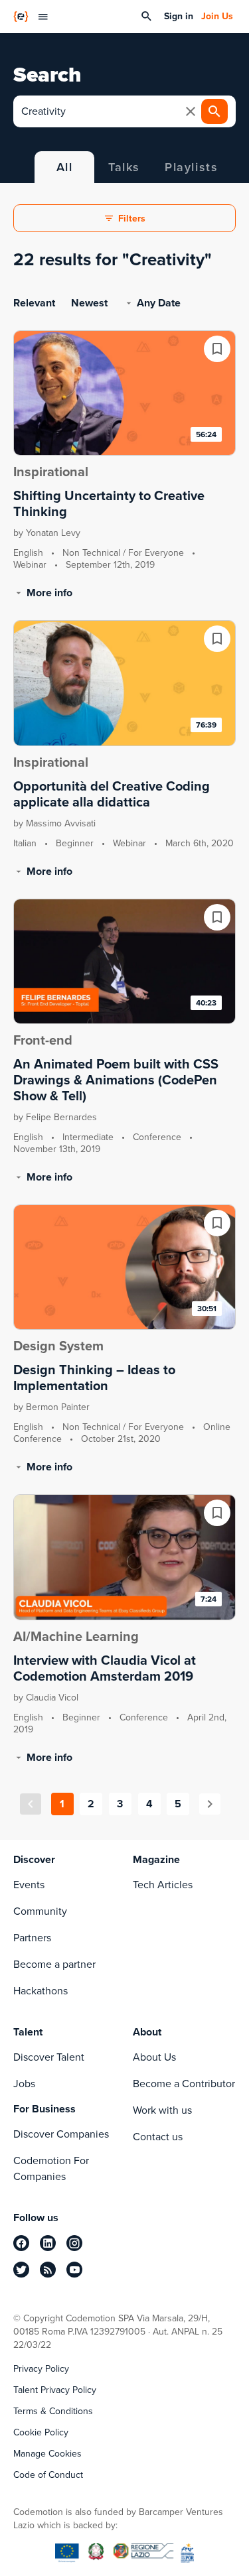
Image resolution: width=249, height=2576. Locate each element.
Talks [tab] (124, 167)
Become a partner (54, 1964)
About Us (154, 2057)
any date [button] (159, 303)
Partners (32, 1938)
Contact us (158, 2137)
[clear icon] (191, 111)
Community (40, 1911)
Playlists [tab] (191, 167)
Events (29, 1885)
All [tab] (65, 167)
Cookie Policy (41, 2433)
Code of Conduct (48, 2475)
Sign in (179, 17)
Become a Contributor (184, 2084)
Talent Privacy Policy (55, 2390)
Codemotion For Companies (51, 2168)
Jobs (24, 2084)
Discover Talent (49, 2057)
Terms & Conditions (53, 2412)
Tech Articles (163, 1885)
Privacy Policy (41, 2369)
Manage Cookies (47, 2454)
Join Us (217, 17)
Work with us (162, 2110)
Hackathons (41, 1991)
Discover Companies (61, 2134)
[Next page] (210, 1804)
